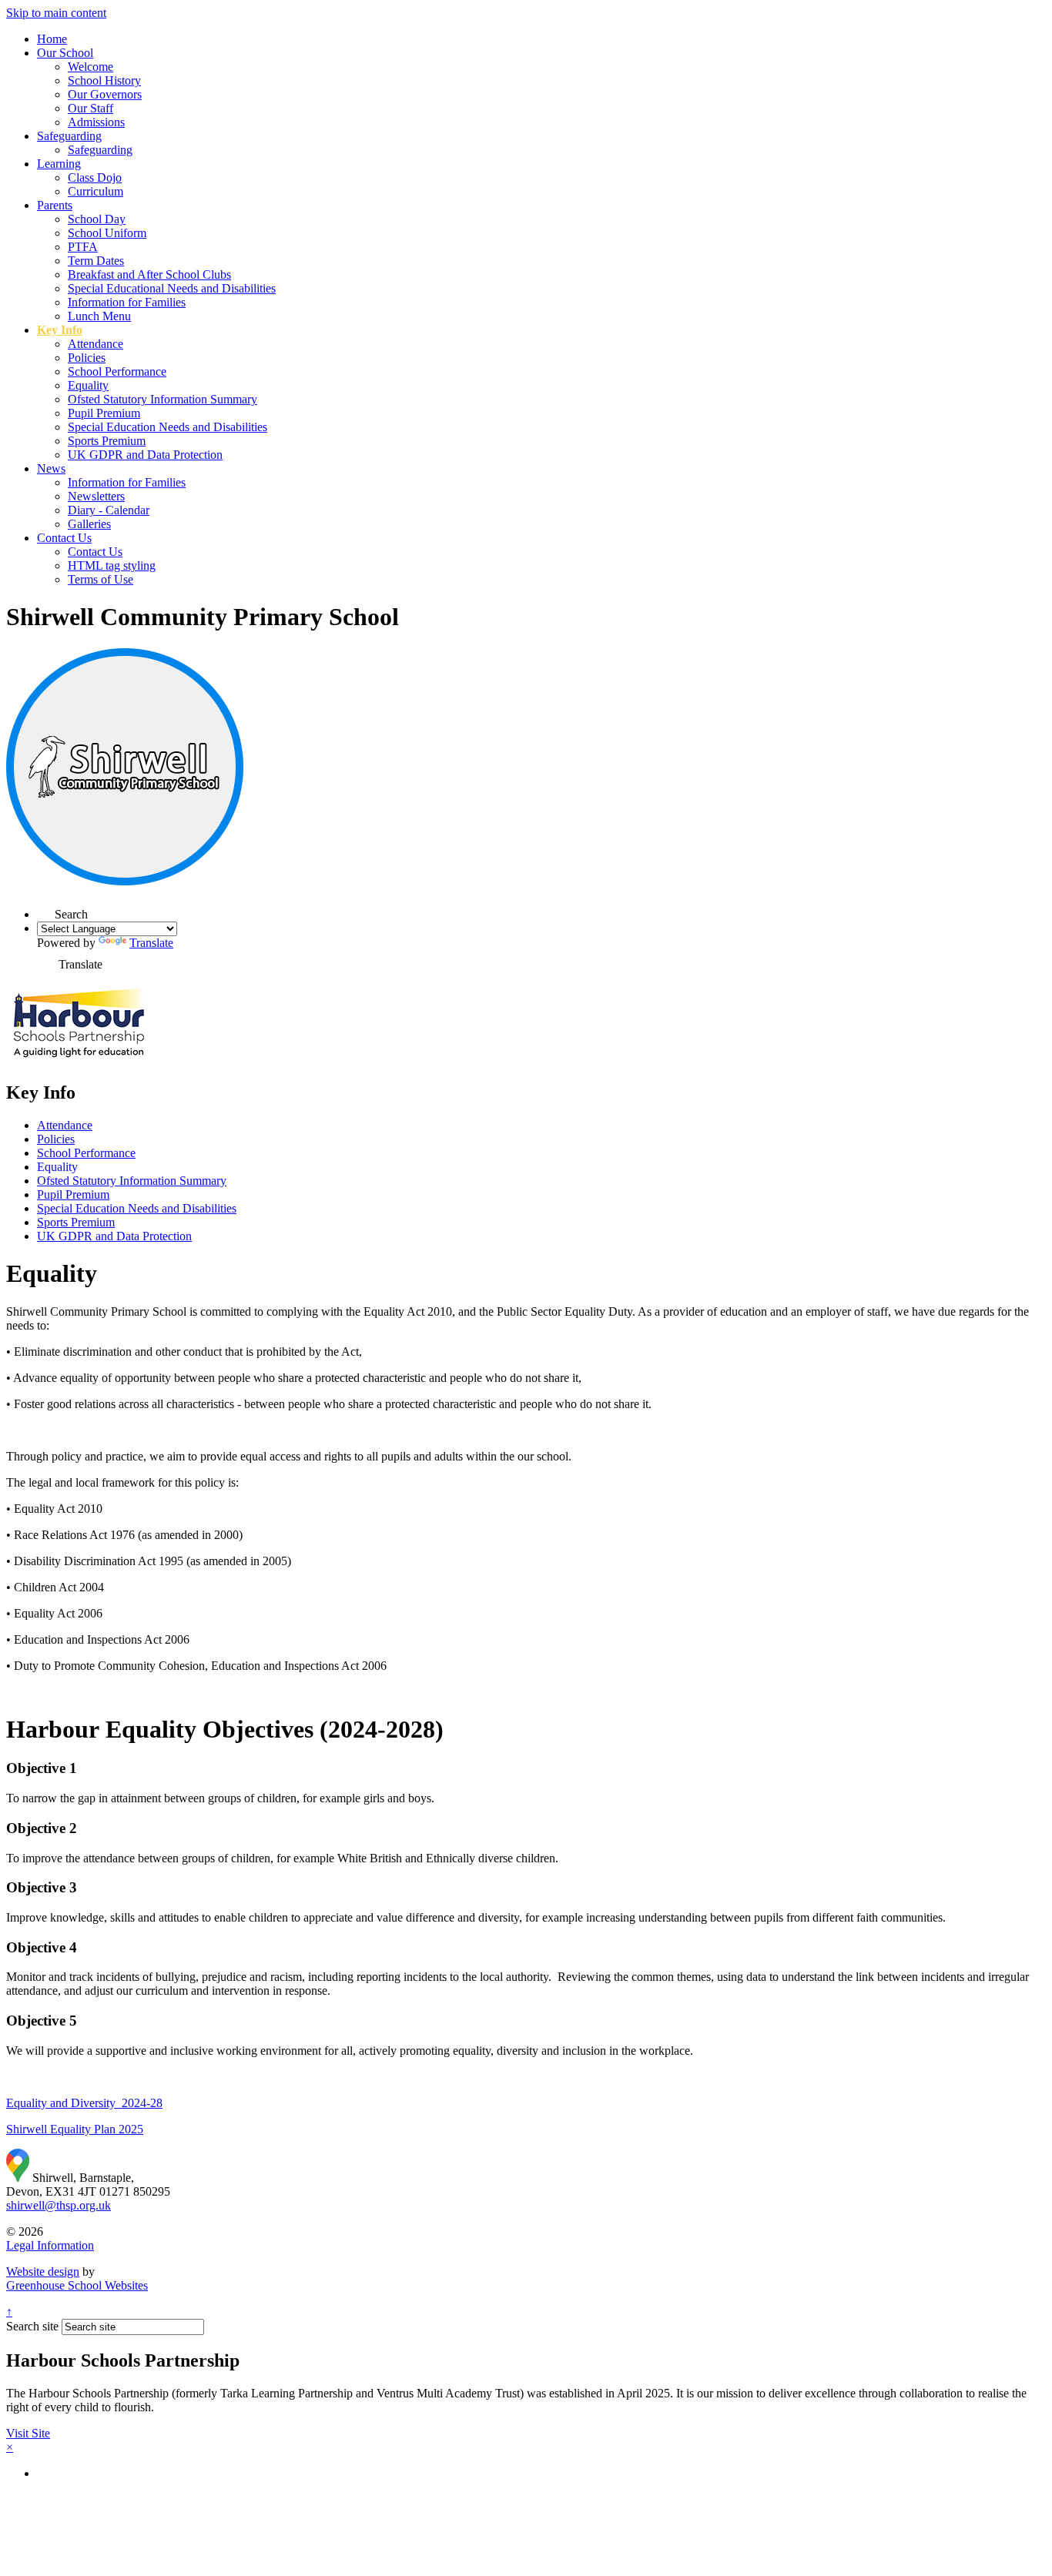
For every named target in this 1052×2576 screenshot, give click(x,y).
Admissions (96, 122)
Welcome (90, 67)
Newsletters (96, 496)
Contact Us (64, 538)
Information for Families (127, 302)
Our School (65, 53)
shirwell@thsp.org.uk (59, 2205)
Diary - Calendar (109, 510)
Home (52, 39)
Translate (151, 943)
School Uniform (107, 233)
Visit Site (28, 2433)
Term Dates (96, 261)
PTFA (83, 247)
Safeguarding (69, 136)
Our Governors (105, 94)
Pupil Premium (104, 413)
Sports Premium (107, 441)
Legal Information (50, 2245)
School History (104, 80)
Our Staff (90, 108)
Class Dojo (95, 177)
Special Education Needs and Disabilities (168, 427)
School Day (97, 219)
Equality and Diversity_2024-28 (84, 2103)
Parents (55, 205)
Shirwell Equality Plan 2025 (75, 2129)
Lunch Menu (99, 316)
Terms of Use (101, 579)
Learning (59, 164)
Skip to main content (56, 13)
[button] (46, 910)
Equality (88, 385)
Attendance (95, 344)
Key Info (60, 330)
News (51, 468)
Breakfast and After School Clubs (149, 274)
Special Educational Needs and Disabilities (172, 288)
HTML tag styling (112, 565)
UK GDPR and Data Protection (145, 455)
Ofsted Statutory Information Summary (162, 399)
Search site (32, 2326)
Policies (87, 358)
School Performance (117, 371)
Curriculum (95, 191)
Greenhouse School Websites (77, 2285)
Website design (43, 2272)
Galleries (89, 524)
